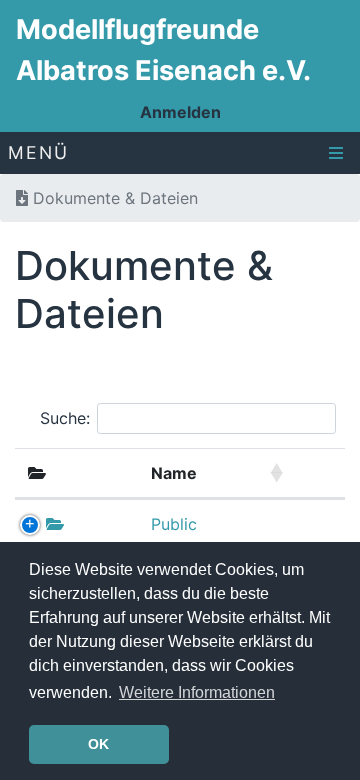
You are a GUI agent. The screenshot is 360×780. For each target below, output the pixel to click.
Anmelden (180, 112)
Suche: (65, 418)
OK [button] (98, 744)
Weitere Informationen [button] (197, 692)
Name (174, 473)
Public (174, 524)
